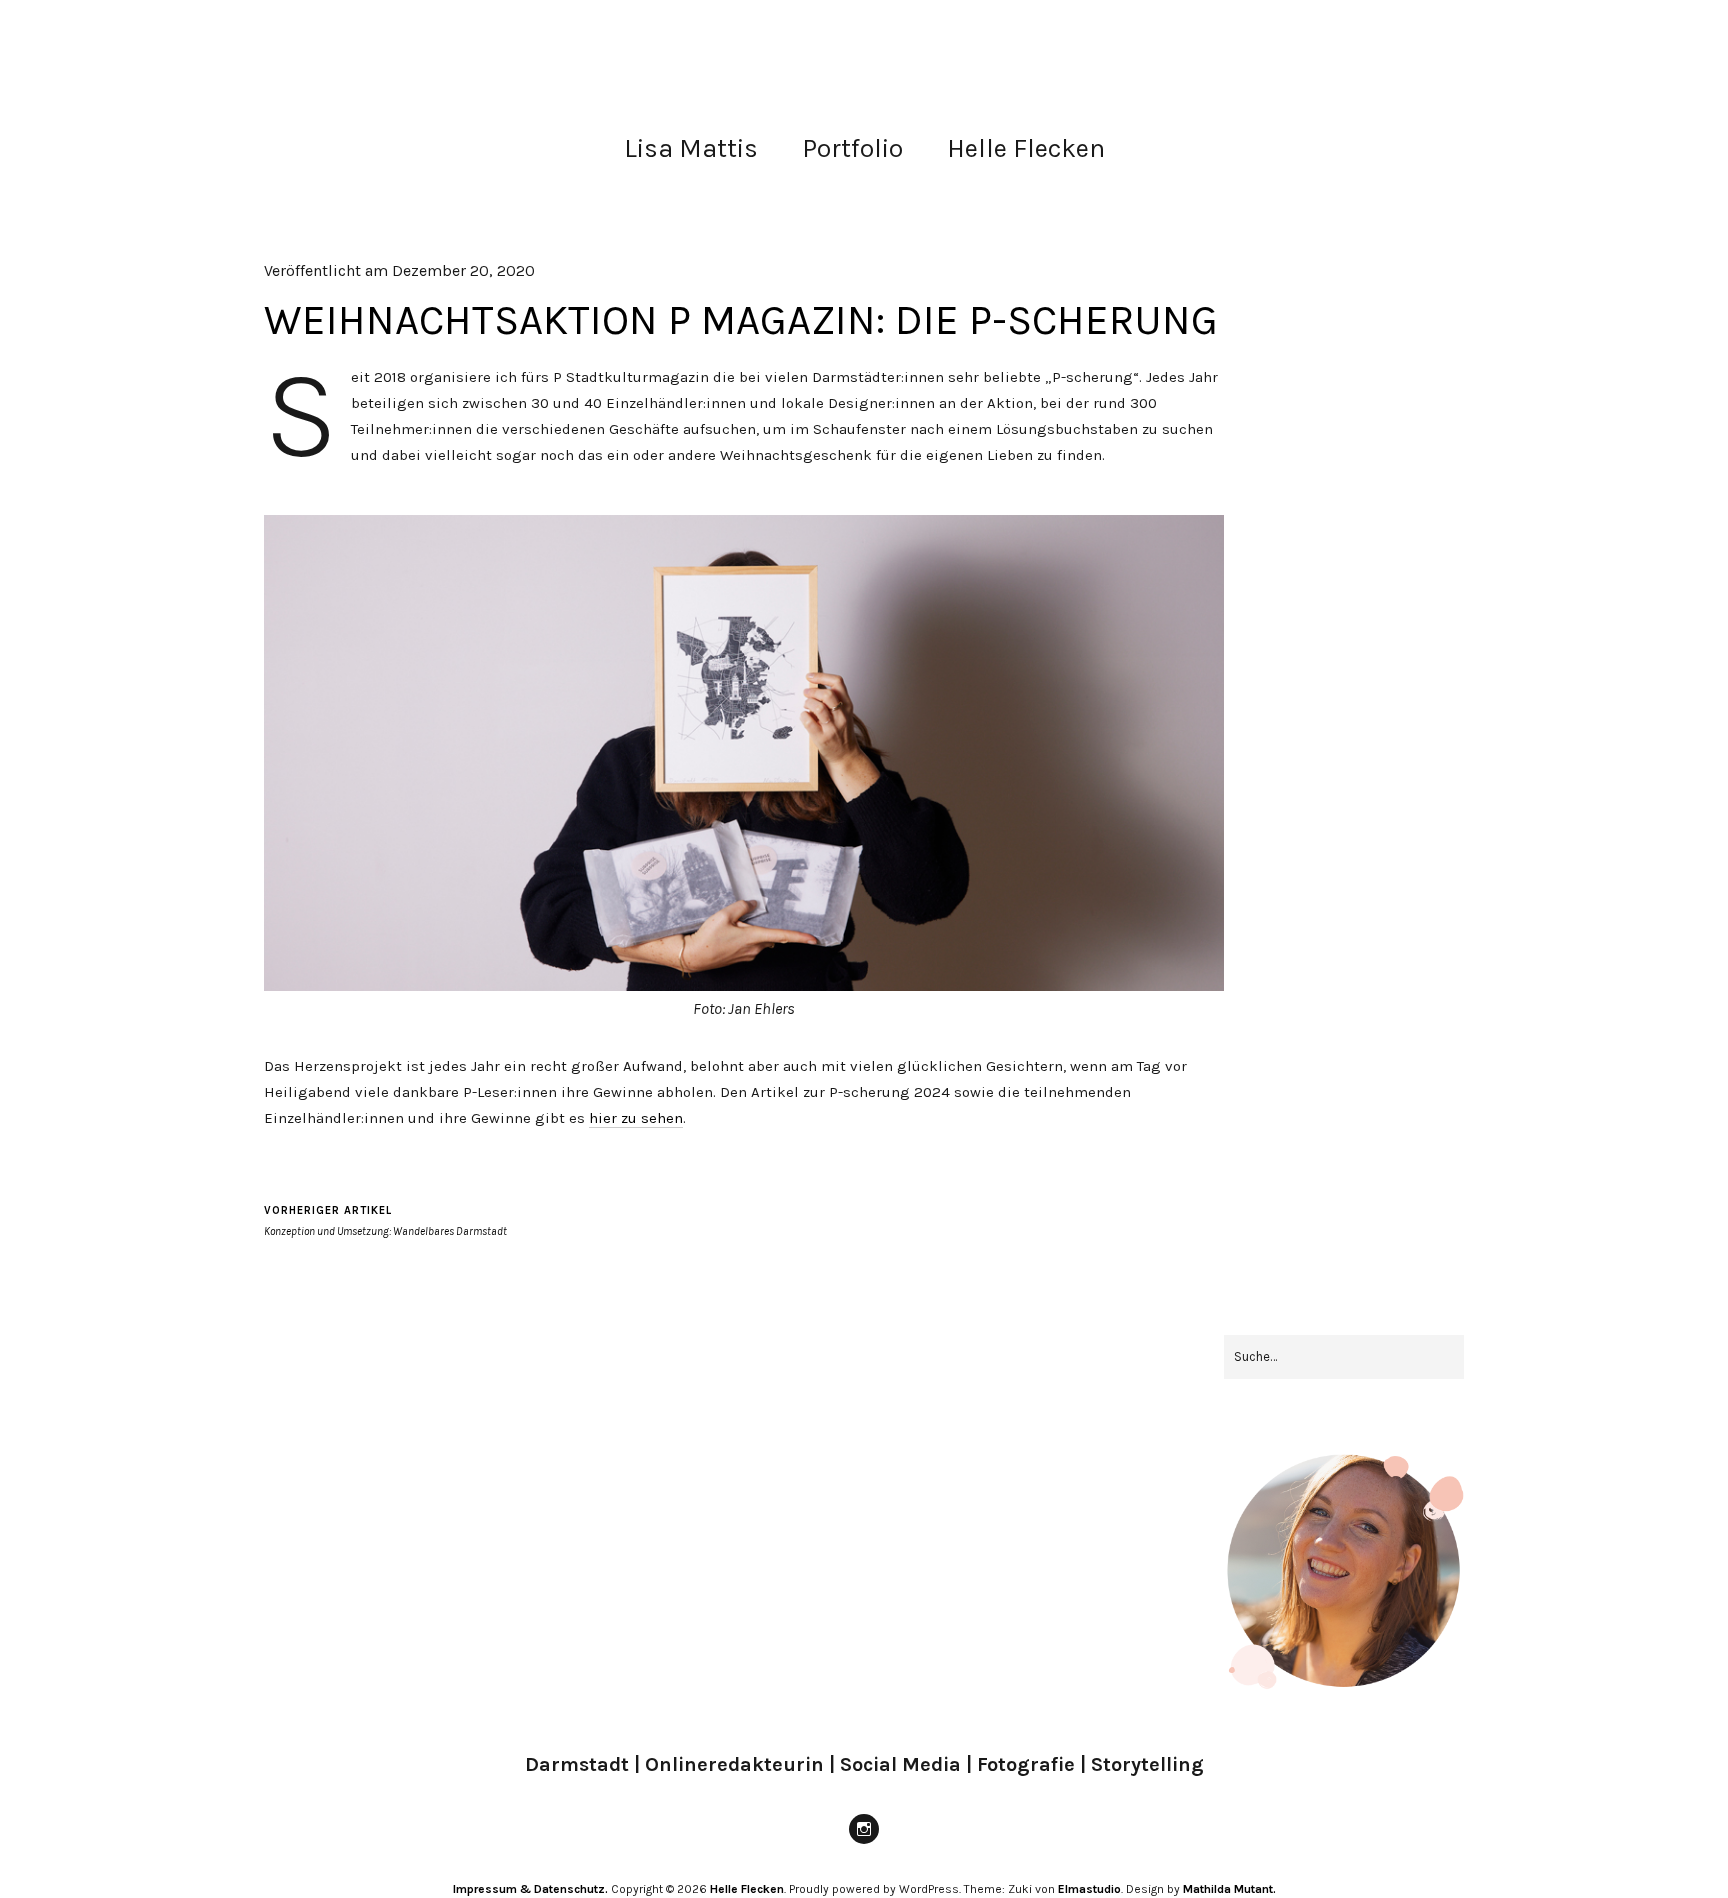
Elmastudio (1089, 1889)
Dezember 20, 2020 (463, 270)
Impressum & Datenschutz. (530, 1889)
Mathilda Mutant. (1229, 1889)
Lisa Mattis (691, 148)
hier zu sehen (636, 1118)
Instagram (864, 1843)
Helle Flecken (1026, 148)
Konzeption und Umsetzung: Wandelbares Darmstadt (385, 1221)
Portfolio (852, 148)
